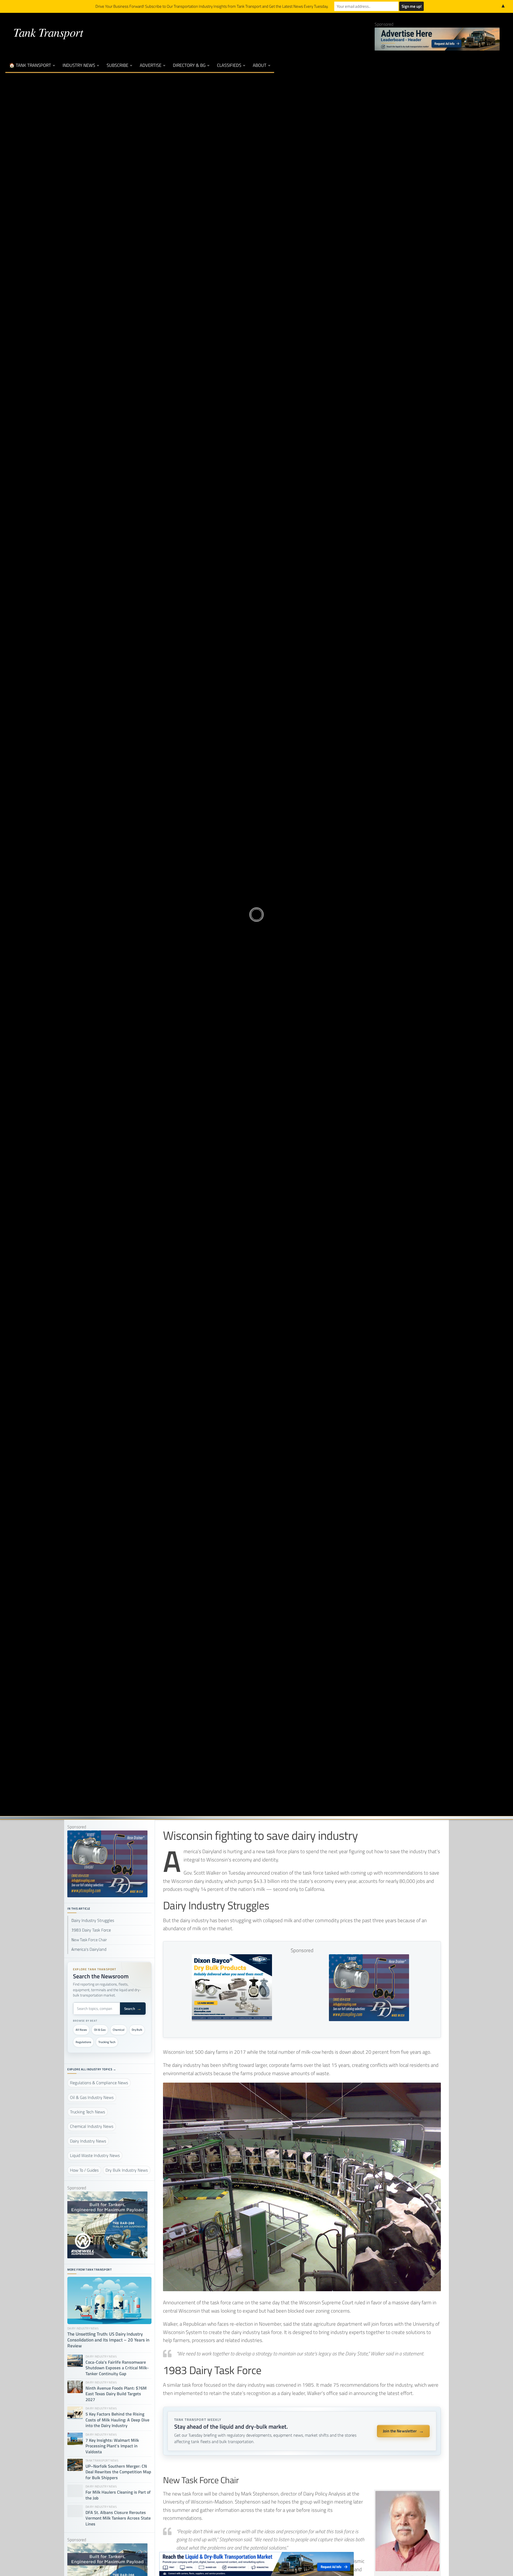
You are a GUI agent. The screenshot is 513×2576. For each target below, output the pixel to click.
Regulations (83, 2042)
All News (81, 2030)
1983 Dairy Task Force (91, 1930)
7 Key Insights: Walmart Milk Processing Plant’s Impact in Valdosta (112, 2446)
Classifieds (229, 65)
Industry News (79, 65)
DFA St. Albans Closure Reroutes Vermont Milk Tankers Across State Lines (118, 2518)
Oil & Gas (100, 2030)
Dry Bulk (137, 2030)
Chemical (119, 2030)
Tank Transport (48, 32)
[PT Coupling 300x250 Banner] (369, 2019)
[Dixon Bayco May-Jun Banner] (232, 2019)
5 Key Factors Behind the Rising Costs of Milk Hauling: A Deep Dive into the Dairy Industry (117, 2420)
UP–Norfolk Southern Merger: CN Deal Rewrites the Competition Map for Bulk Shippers (118, 2472)
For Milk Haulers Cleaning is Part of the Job (118, 2495)
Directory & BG (189, 65)
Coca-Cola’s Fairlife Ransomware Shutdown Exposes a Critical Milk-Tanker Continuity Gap (117, 2368)
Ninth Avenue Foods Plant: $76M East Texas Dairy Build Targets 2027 (116, 2394)
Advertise (151, 65)
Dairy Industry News (256, 896)
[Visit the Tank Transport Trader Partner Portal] (256, 2564)
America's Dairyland (89, 1949)
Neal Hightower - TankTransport (224, 931)
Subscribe (117, 65)
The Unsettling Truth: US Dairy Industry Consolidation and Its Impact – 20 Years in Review (108, 2340)
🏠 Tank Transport (30, 65)
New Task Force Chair (89, 1940)
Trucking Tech (107, 2042)
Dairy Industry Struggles (93, 1920)
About (260, 65)
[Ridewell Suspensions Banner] (107, 2257)
